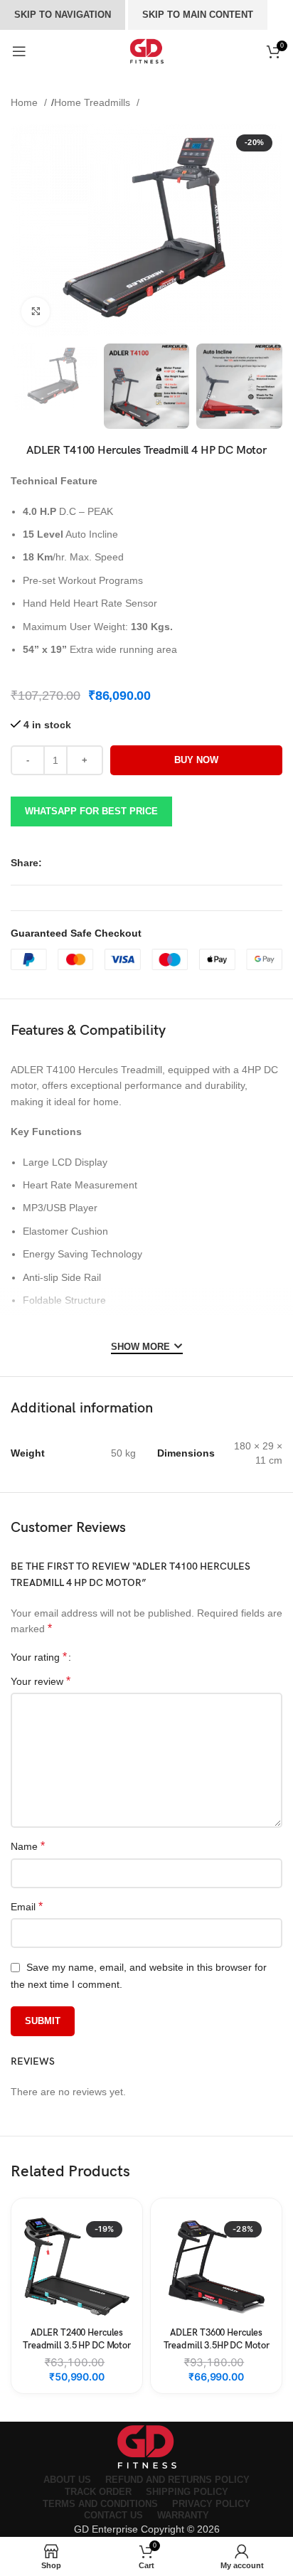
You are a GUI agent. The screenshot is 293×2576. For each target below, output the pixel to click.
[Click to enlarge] (36, 312)
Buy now (196, 760)
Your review (41, 1681)
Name (28, 1846)
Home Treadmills (94, 102)
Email (27, 1906)
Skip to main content (198, 15)
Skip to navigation (63, 15)
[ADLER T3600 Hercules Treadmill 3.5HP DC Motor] (216, 2267)
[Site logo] (146, 51)
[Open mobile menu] (19, 51)
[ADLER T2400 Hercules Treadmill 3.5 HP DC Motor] (77, 2267)
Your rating (39, 1657)
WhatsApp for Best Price (91, 811)
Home (26, 102)
